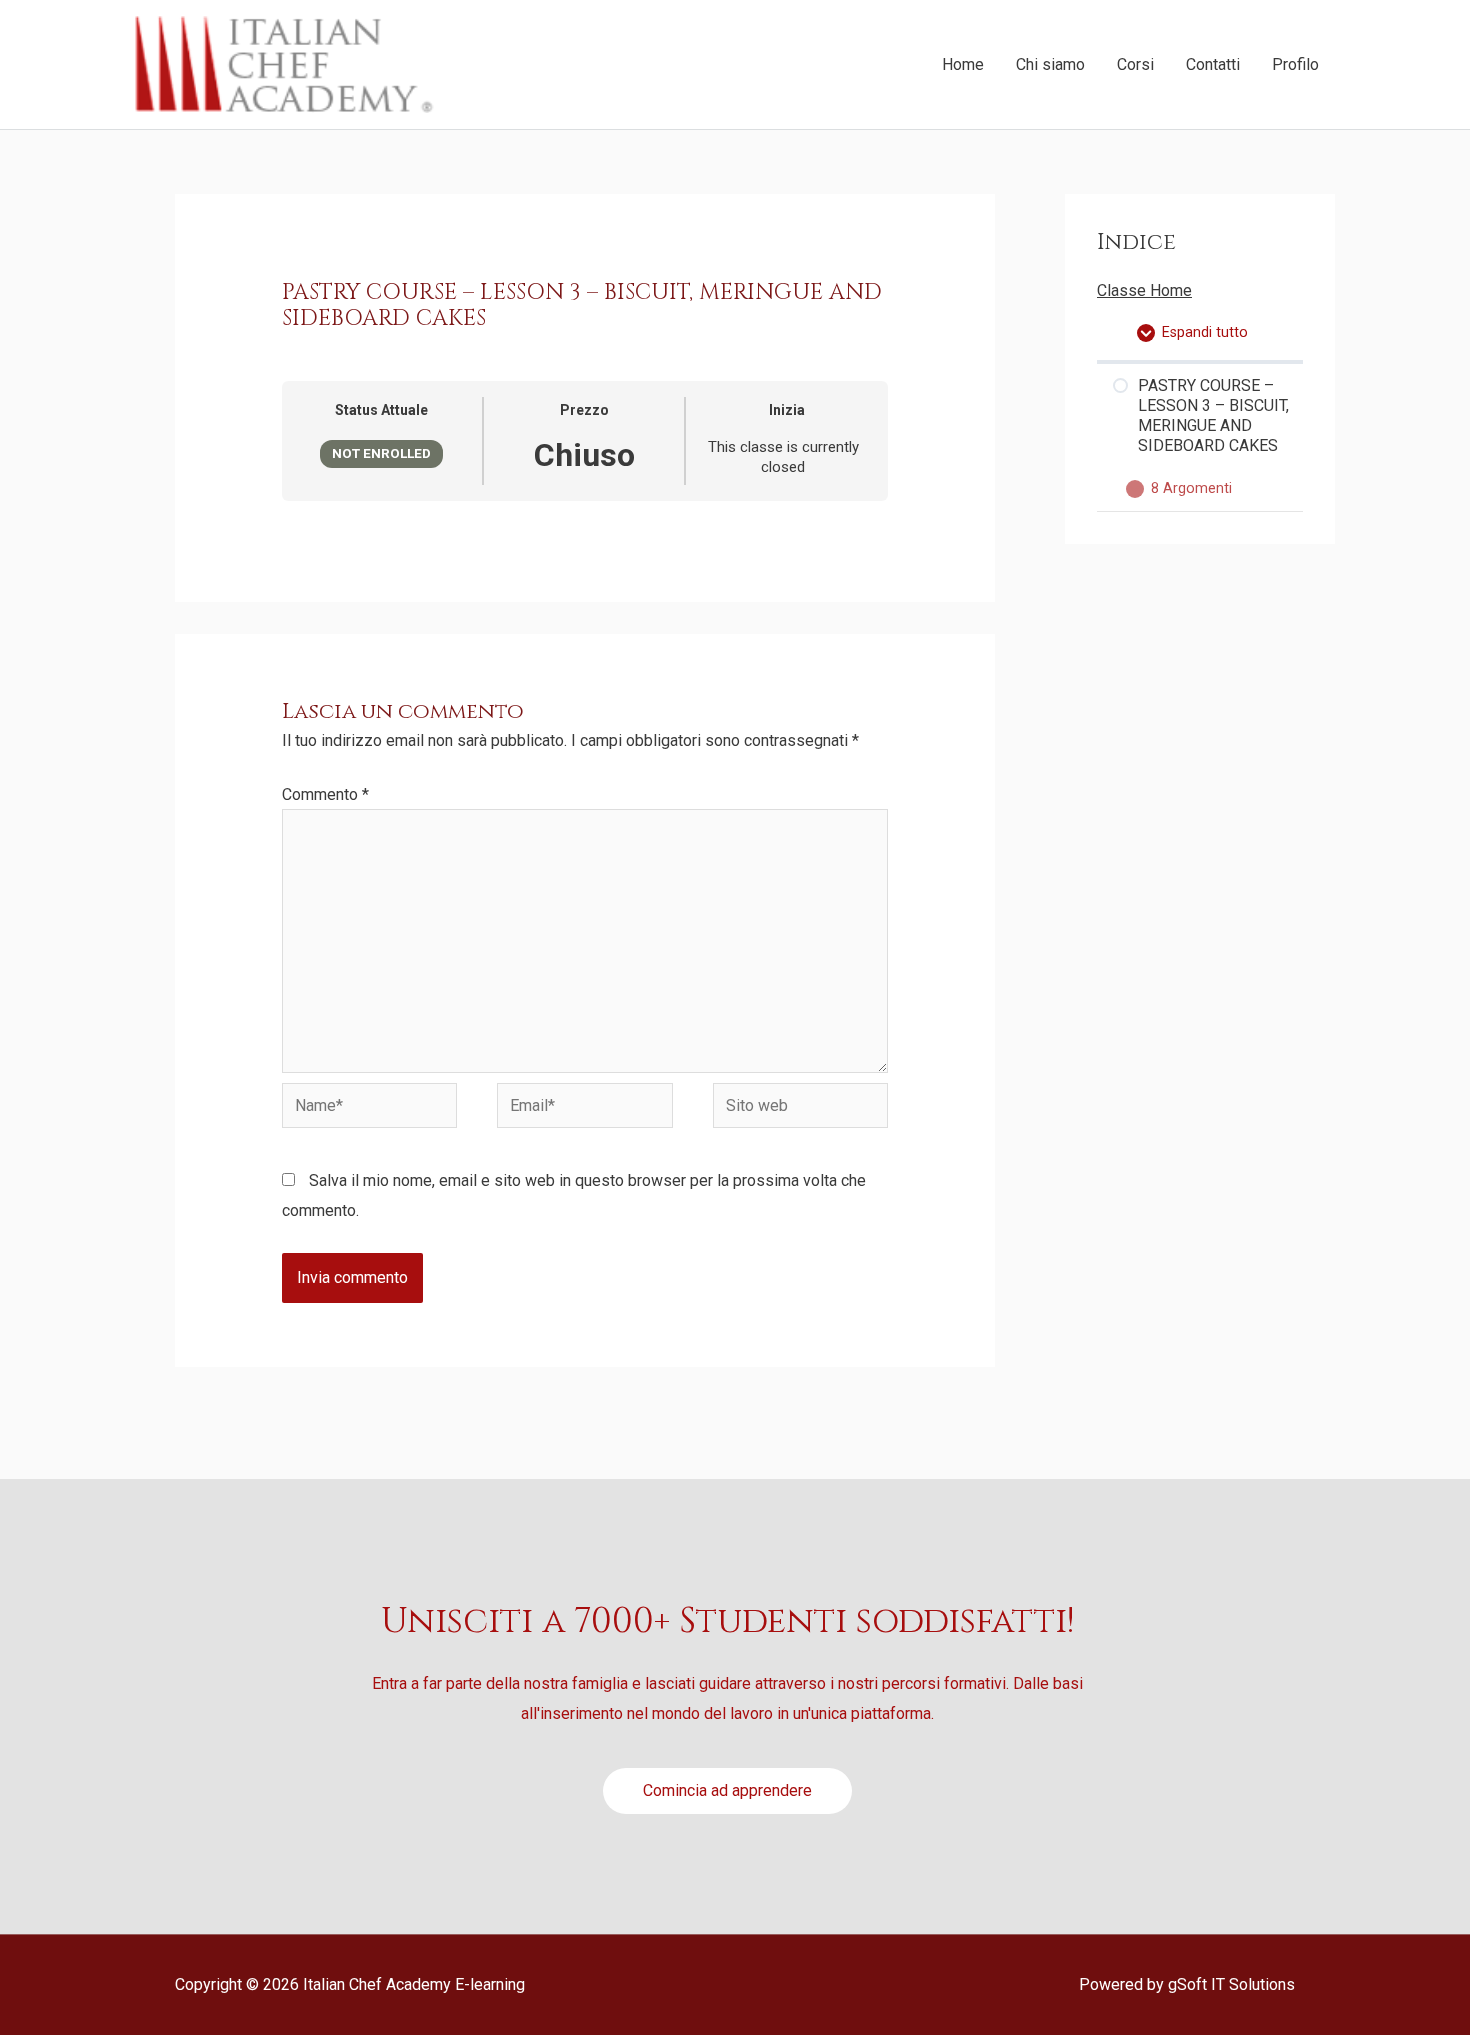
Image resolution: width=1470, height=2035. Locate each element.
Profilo (1295, 64)
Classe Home (1144, 290)
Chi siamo (1050, 64)
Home (963, 64)
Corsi (1135, 64)
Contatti (1213, 64)
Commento (325, 794)
